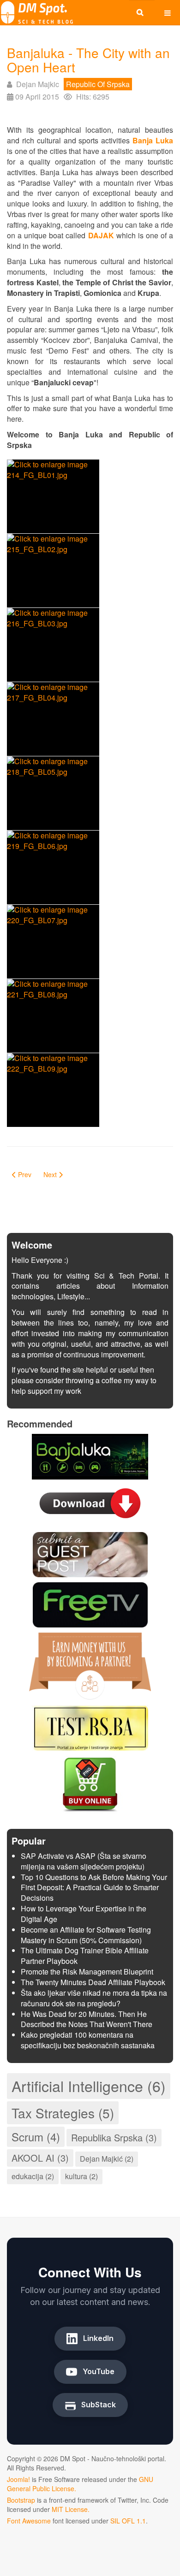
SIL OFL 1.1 (128, 2521)
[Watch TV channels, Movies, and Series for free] (90, 1604)
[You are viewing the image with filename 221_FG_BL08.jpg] (53, 1016)
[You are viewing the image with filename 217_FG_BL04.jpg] (53, 719)
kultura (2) (81, 2176)
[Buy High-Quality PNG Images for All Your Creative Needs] (90, 1783)
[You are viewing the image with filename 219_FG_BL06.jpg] (53, 867)
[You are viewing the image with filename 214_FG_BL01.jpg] (53, 496)
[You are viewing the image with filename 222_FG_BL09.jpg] (53, 1090)
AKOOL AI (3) (40, 2158)
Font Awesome (29, 2521)
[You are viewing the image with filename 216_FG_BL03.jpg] (53, 645)
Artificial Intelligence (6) (89, 2086)
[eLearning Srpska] (90, 1727)
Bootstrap (21, 2500)
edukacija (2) (33, 2176)
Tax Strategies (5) (63, 2113)
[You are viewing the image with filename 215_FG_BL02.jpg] (53, 571)
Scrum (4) (36, 2137)
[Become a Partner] (90, 1665)
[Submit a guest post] (90, 1553)
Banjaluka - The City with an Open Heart (88, 60)
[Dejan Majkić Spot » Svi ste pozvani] (37, 13)
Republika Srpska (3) (114, 2137)
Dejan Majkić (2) (107, 2159)
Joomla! (18, 2479)
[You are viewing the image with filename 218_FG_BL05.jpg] (53, 793)
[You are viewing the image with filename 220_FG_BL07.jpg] (53, 942)
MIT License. (71, 2509)
